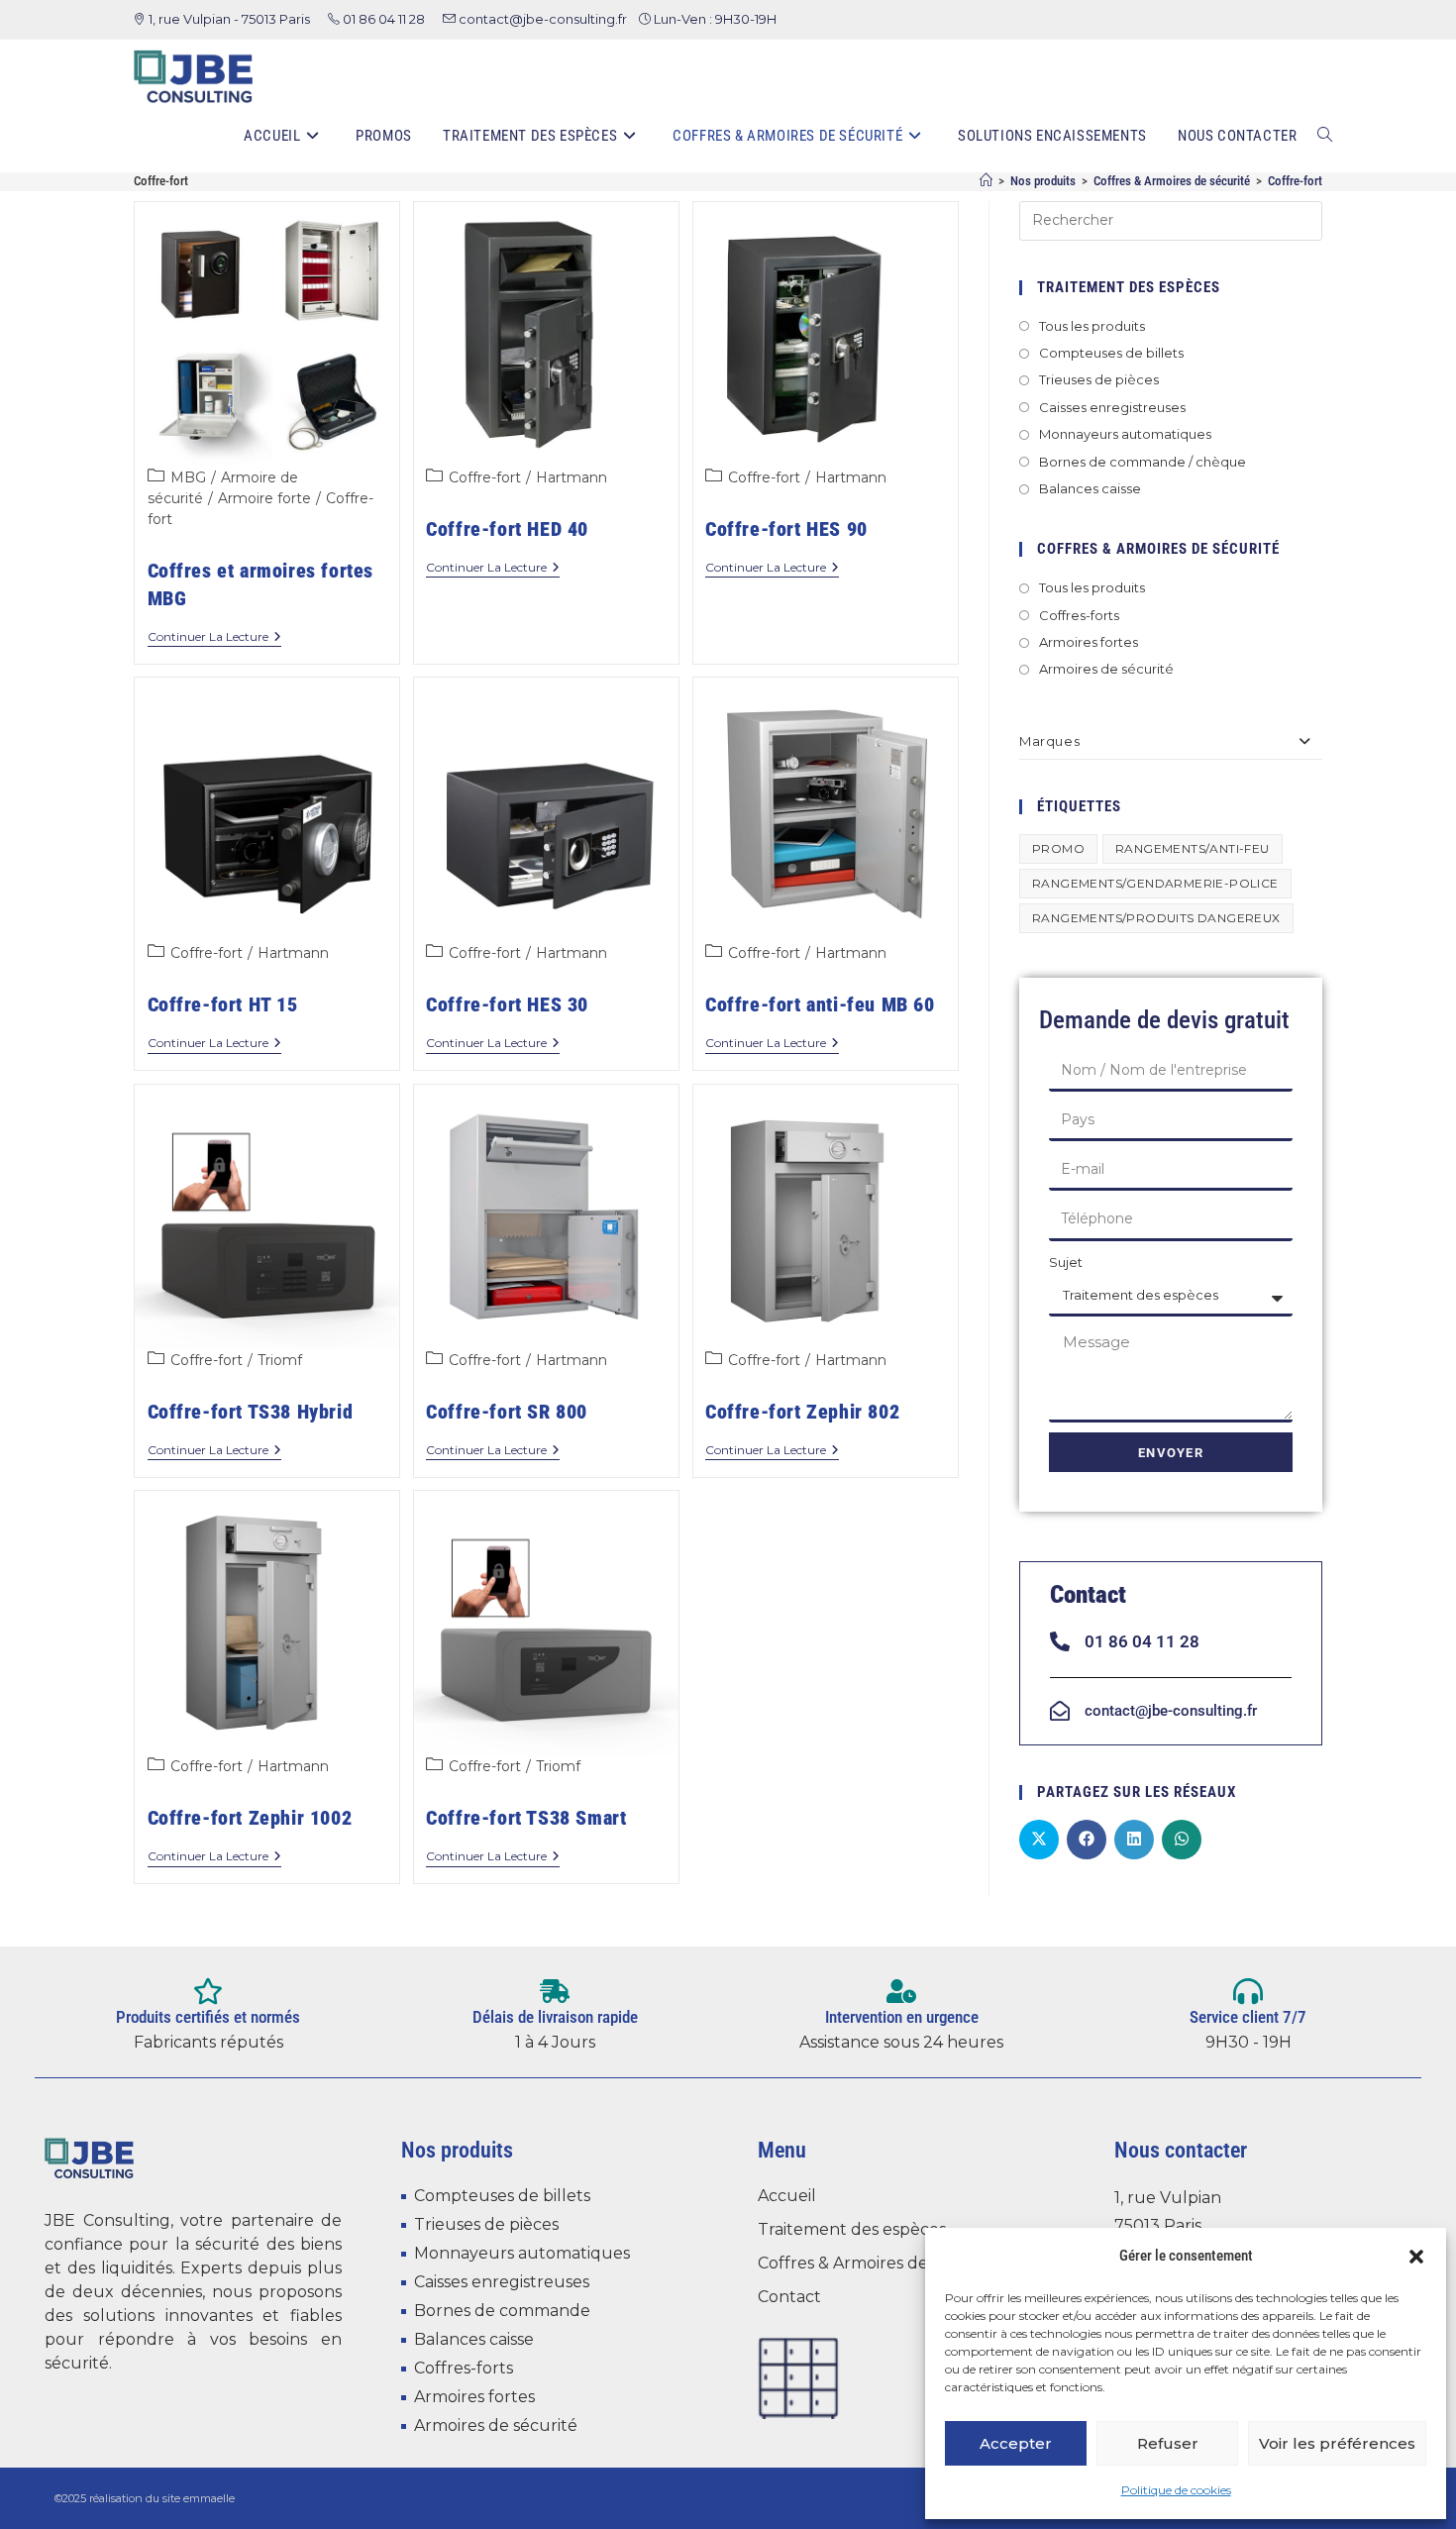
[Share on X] (1039, 1840)
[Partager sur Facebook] (1087, 1840)
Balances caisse (1090, 488)
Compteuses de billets (1111, 353)
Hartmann (572, 477)
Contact (789, 2297)
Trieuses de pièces (1099, 379)
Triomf (280, 1360)
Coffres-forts (1079, 615)
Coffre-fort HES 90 (786, 529)
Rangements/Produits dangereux (1156, 918)
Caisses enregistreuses (1112, 407)
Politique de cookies (1176, 2490)
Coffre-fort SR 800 (507, 1412)
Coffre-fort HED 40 (507, 529)
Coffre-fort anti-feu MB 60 (820, 1004)
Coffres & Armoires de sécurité (877, 2263)
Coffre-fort (1295, 181)
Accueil (787, 2196)
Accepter (1016, 2443)
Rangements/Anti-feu (1193, 848)
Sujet (1066, 1262)
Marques (1049, 741)
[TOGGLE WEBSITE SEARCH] (1325, 136)
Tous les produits (1092, 326)
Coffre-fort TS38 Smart (526, 1818)
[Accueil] (986, 181)
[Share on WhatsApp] (1182, 1840)
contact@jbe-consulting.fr (543, 19)
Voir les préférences (1337, 2443)
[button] (1416, 2257)
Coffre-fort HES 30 (507, 1004)
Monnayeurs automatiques (1125, 434)
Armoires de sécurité (1106, 669)
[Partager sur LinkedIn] (1134, 1840)
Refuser (1168, 2443)
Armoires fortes (1089, 642)
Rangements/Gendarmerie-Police (1155, 883)
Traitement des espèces (852, 2229)
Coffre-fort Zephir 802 (802, 1412)
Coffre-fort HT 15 (223, 1004)
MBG (188, 477)
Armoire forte (264, 498)
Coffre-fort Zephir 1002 (250, 1818)
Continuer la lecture (214, 637)
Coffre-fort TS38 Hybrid (251, 1412)
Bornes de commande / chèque (1143, 462)
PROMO (1058, 848)
